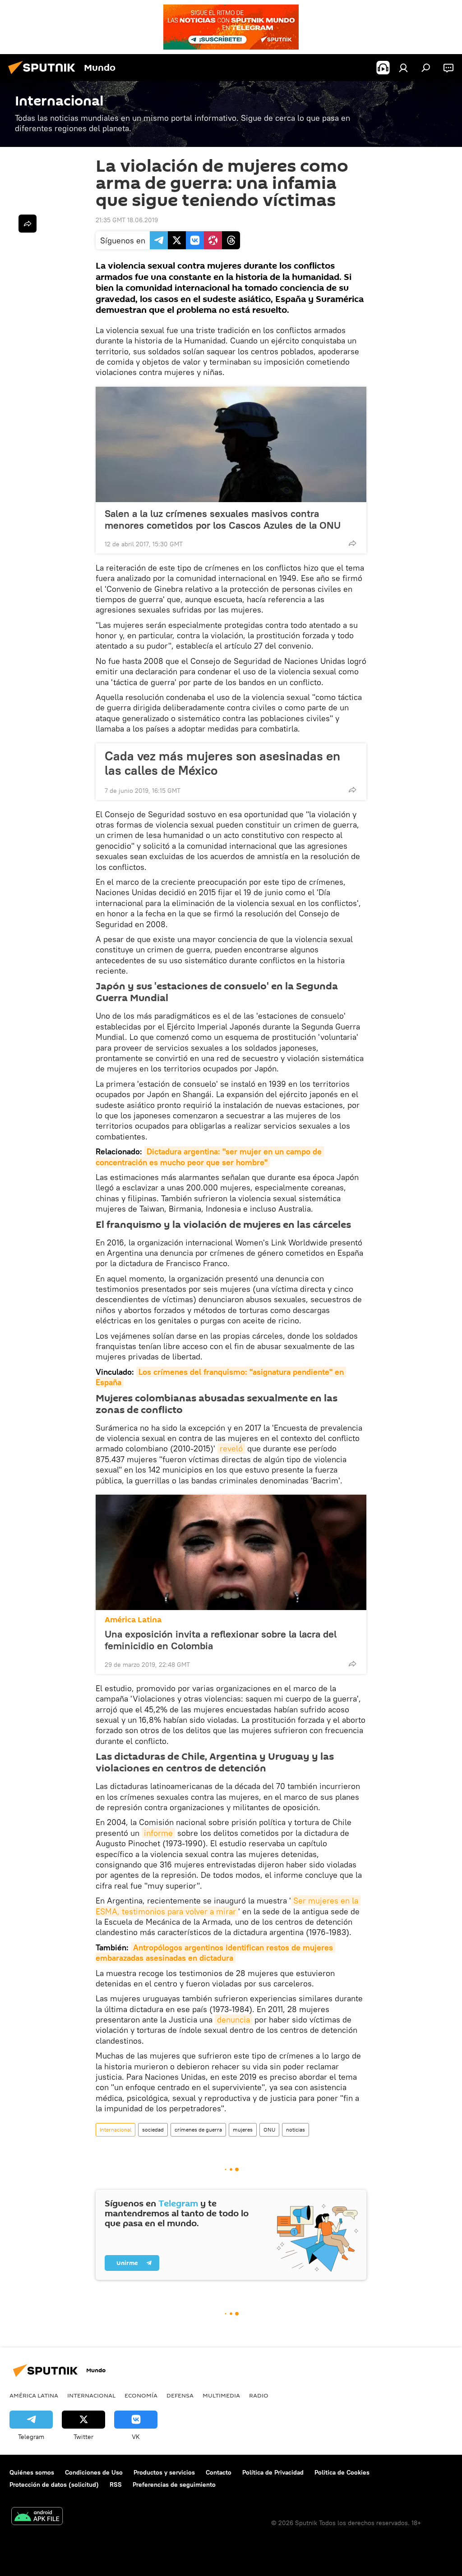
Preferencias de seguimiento (174, 2484)
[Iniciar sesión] (403, 68)
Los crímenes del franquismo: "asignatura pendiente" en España (221, 1377)
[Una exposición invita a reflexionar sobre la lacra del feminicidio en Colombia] (231, 1552)
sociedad (153, 2130)
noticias (296, 2130)
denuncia (233, 2020)
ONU (269, 2130)
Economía (141, 2395)
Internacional (115, 2130)
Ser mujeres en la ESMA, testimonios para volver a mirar (228, 1906)
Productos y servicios (164, 2472)
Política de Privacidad (273, 2472)
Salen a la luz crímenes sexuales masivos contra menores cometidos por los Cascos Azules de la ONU (223, 519)
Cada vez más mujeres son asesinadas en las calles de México (222, 763)
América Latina (133, 1620)
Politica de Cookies (342, 2472)
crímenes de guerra (198, 2130)
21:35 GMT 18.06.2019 (127, 220)
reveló (231, 1448)
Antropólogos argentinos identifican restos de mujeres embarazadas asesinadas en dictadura (215, 1953)
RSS (116, 2484)
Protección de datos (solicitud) (54, 2484)
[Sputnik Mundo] (44, 75)
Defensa (180, 2395)
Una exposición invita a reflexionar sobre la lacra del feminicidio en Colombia (221, 1640)
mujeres (243, 2130)
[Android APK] (37, 2517)
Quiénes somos (32, 2472)
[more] (352, 543)
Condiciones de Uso (94, 2472)
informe (158, 1833)
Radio (259, 2395)
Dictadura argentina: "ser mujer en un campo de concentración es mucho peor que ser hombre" (210, 1157)
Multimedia (221, 2395)
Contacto (219, 2472)
